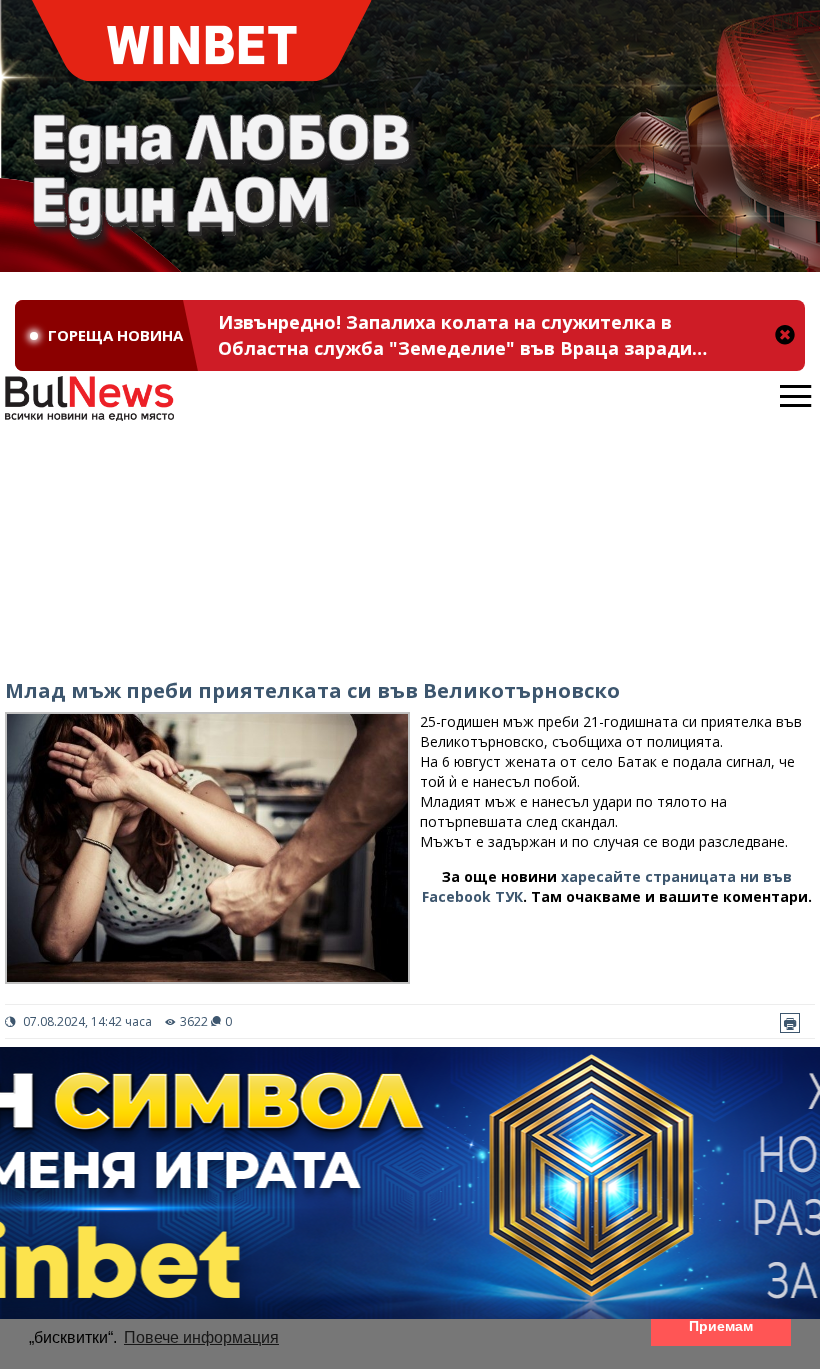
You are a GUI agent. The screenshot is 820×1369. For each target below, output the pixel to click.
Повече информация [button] (201, 1337)
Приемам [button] (721, 1326)
